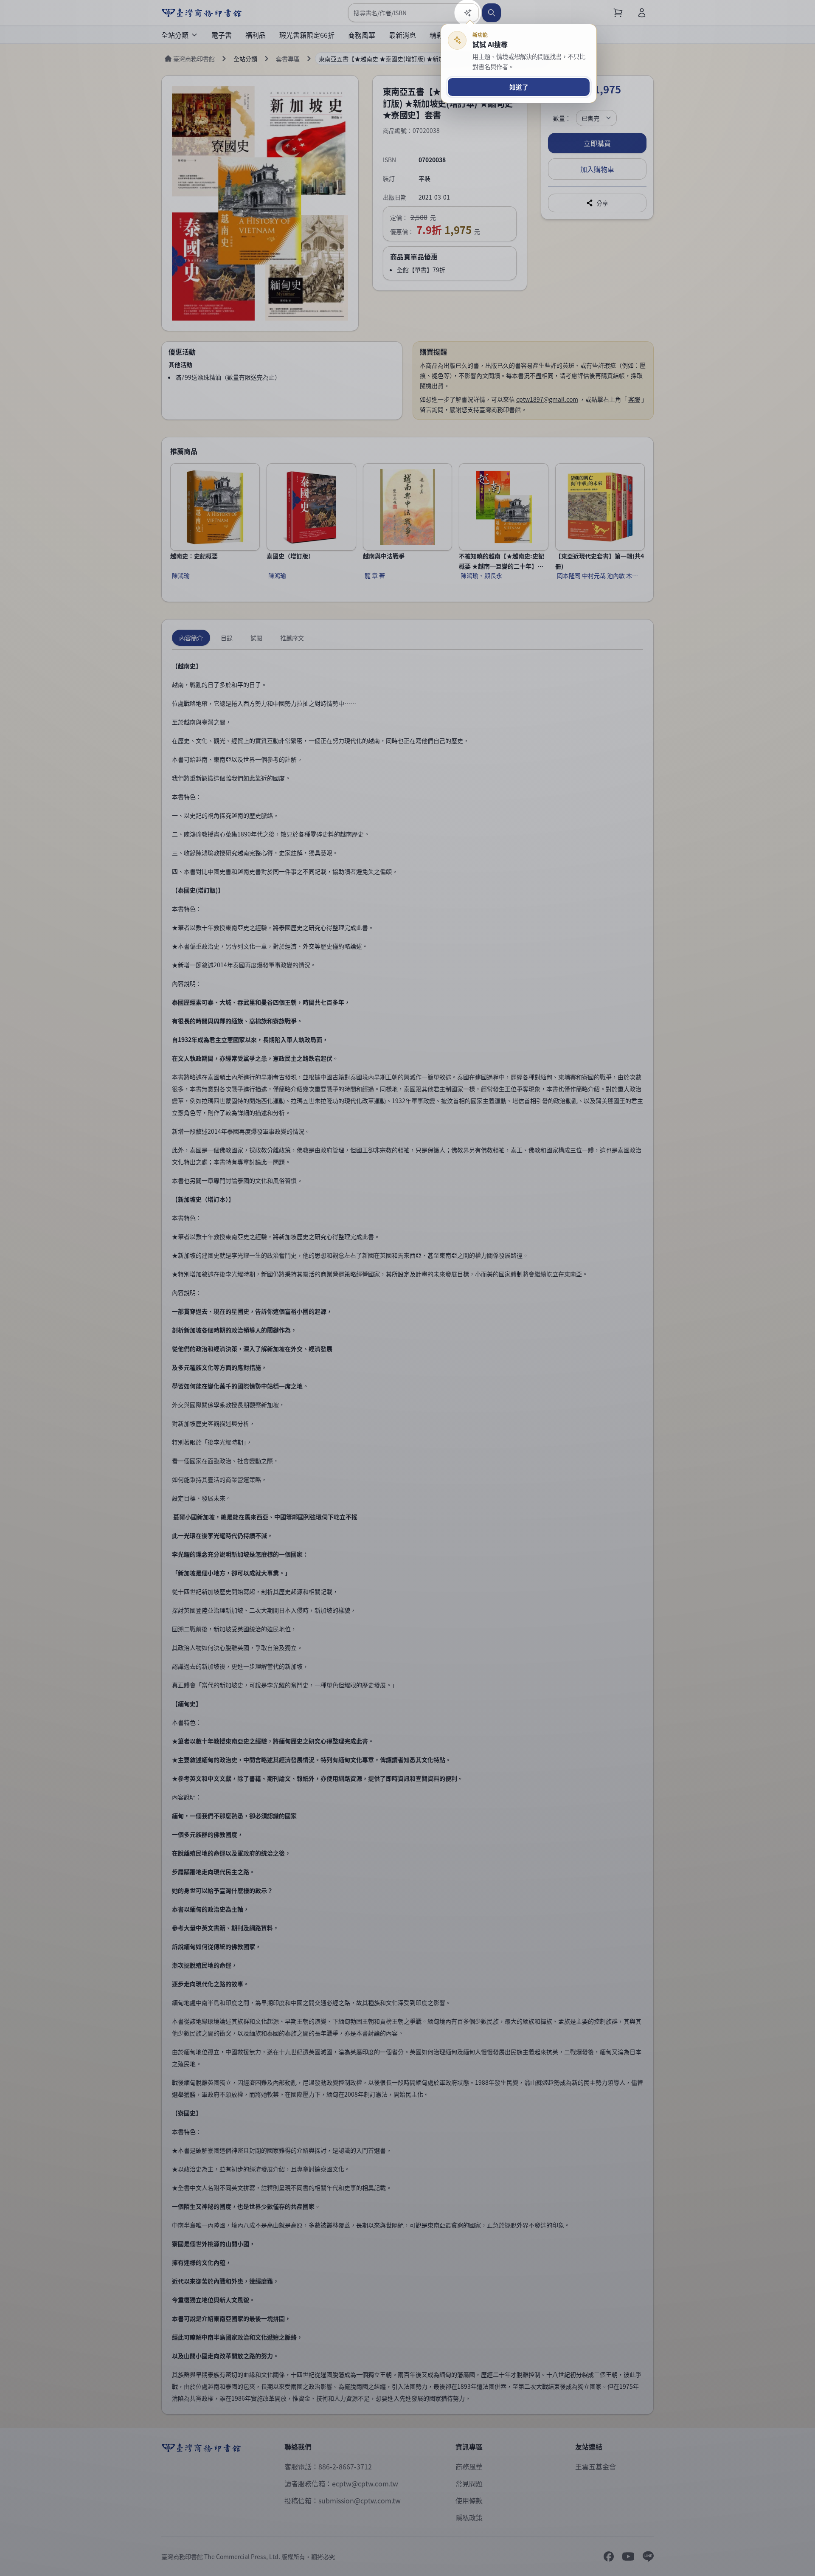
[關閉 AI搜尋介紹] (407, 1288)
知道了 (519, 87)
